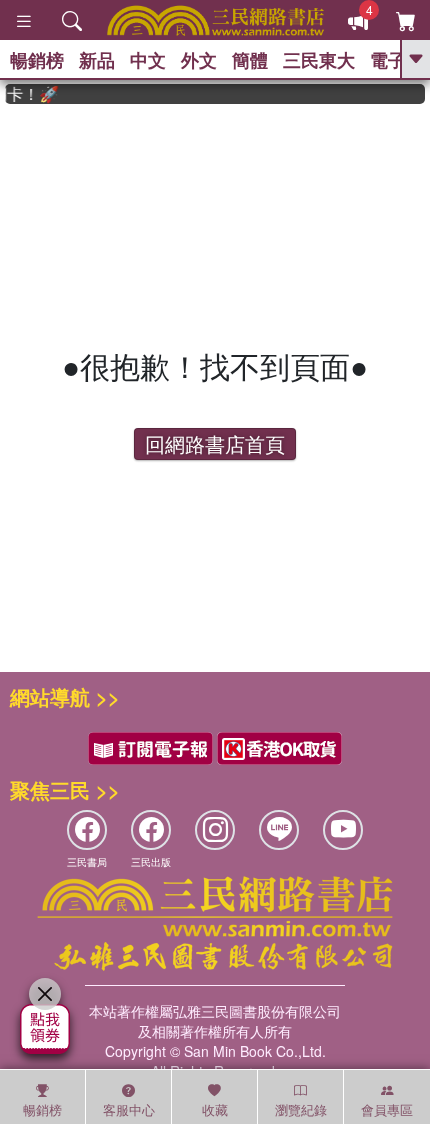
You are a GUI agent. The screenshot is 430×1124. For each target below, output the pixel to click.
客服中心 (129, 1109)
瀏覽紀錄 (301, 1109)
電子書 (397, 60)
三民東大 (319, 60)
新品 (97, 60)
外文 (199, 60)
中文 (148, 60)
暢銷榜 (37, 60)
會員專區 (387, 1109)
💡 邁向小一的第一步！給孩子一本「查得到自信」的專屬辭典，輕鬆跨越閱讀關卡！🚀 (28, 94)
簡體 (250, 60)
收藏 (215, 1109)
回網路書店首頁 (215, 443)
